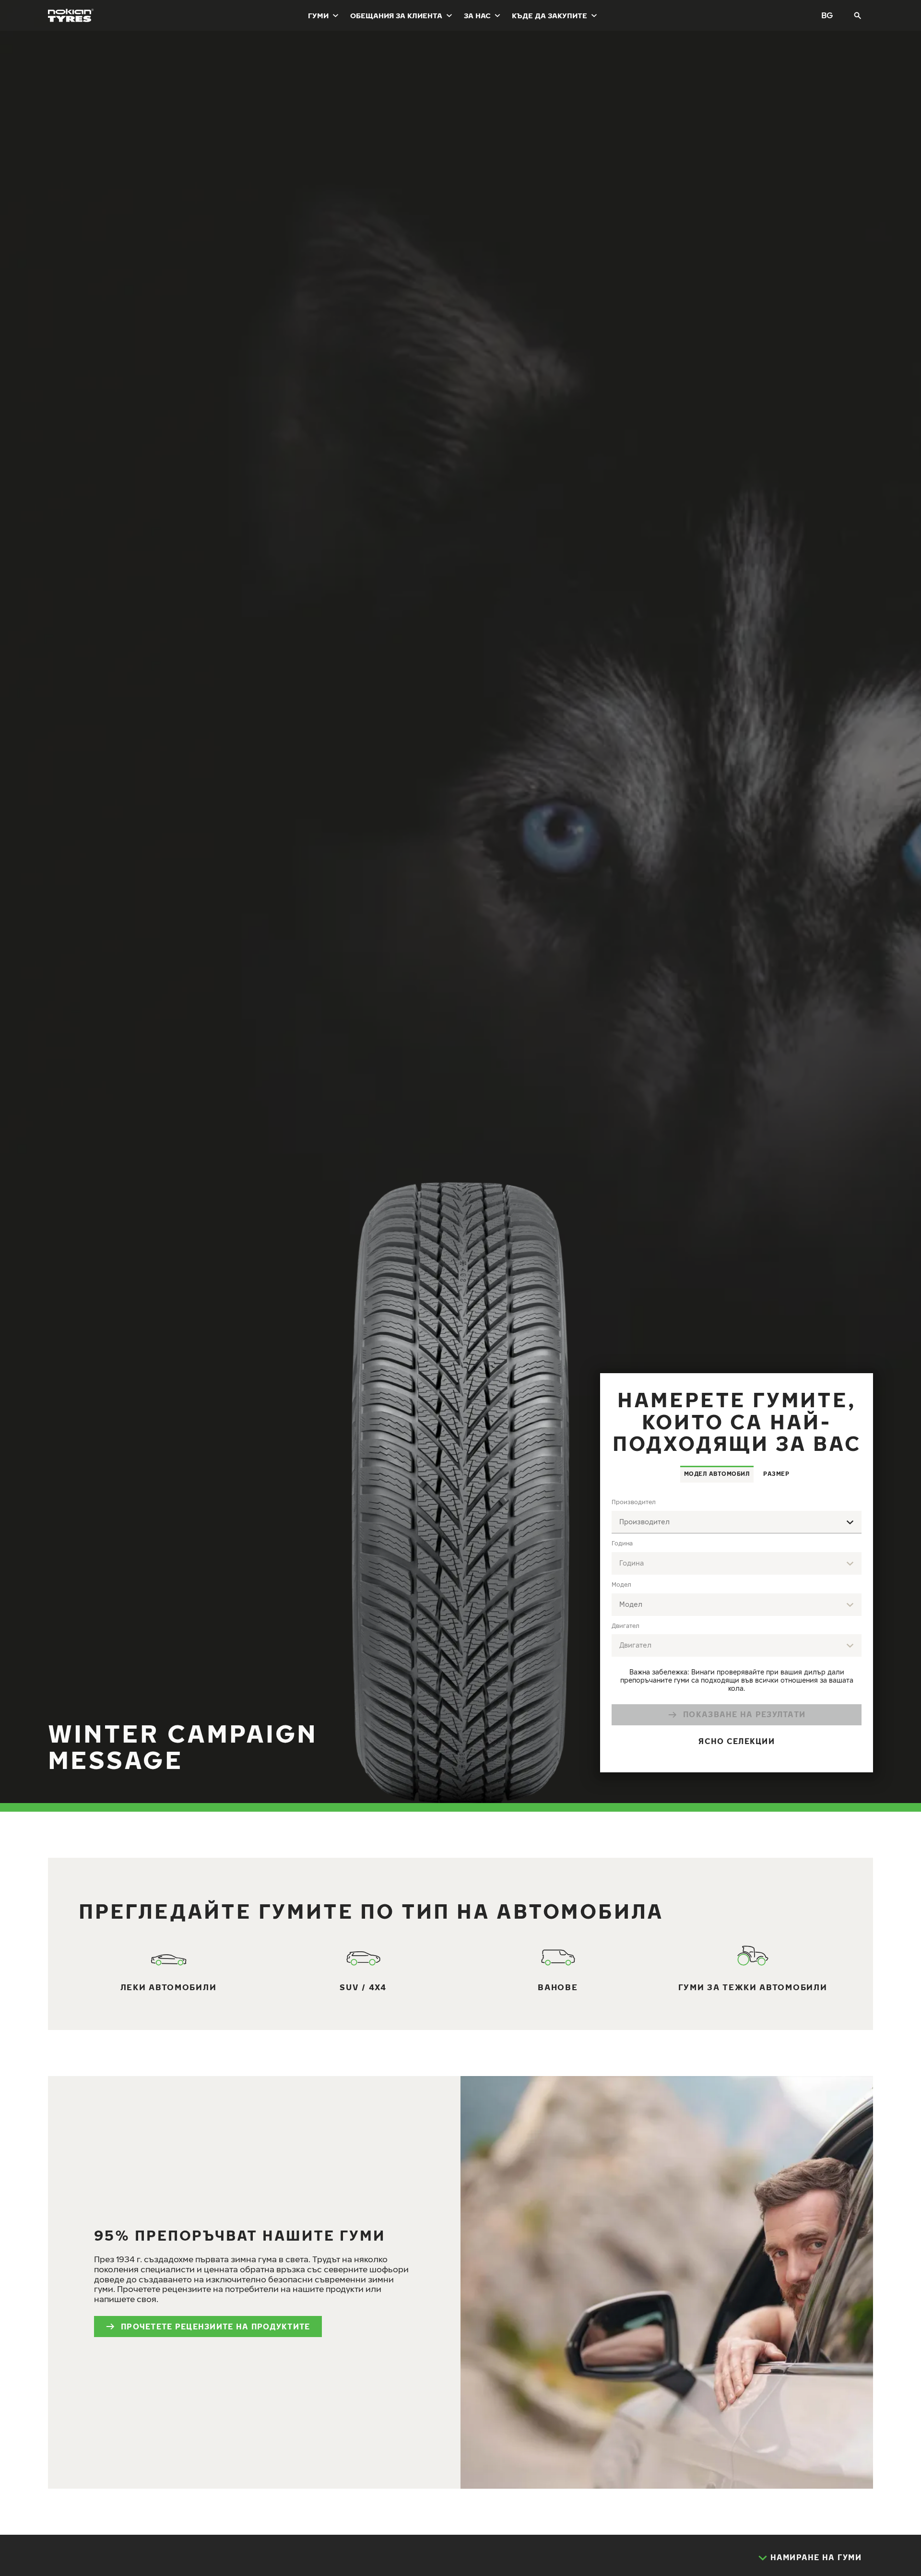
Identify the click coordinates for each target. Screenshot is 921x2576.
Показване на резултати (744, 1714)
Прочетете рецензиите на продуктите (216, 2327)
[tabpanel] (737, 1627)
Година (622, 1543)
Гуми (318, 15)
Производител (634, 1502)
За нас (477, 15)
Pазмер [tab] (776, 1474)
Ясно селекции (737, 1741)
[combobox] (737, 1522)
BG (827, 15)
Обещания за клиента (396, 15)
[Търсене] (858, 15)
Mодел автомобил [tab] (717, 1474)
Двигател (626, 1626)
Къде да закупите (549, 15)
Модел (621, 1585)
